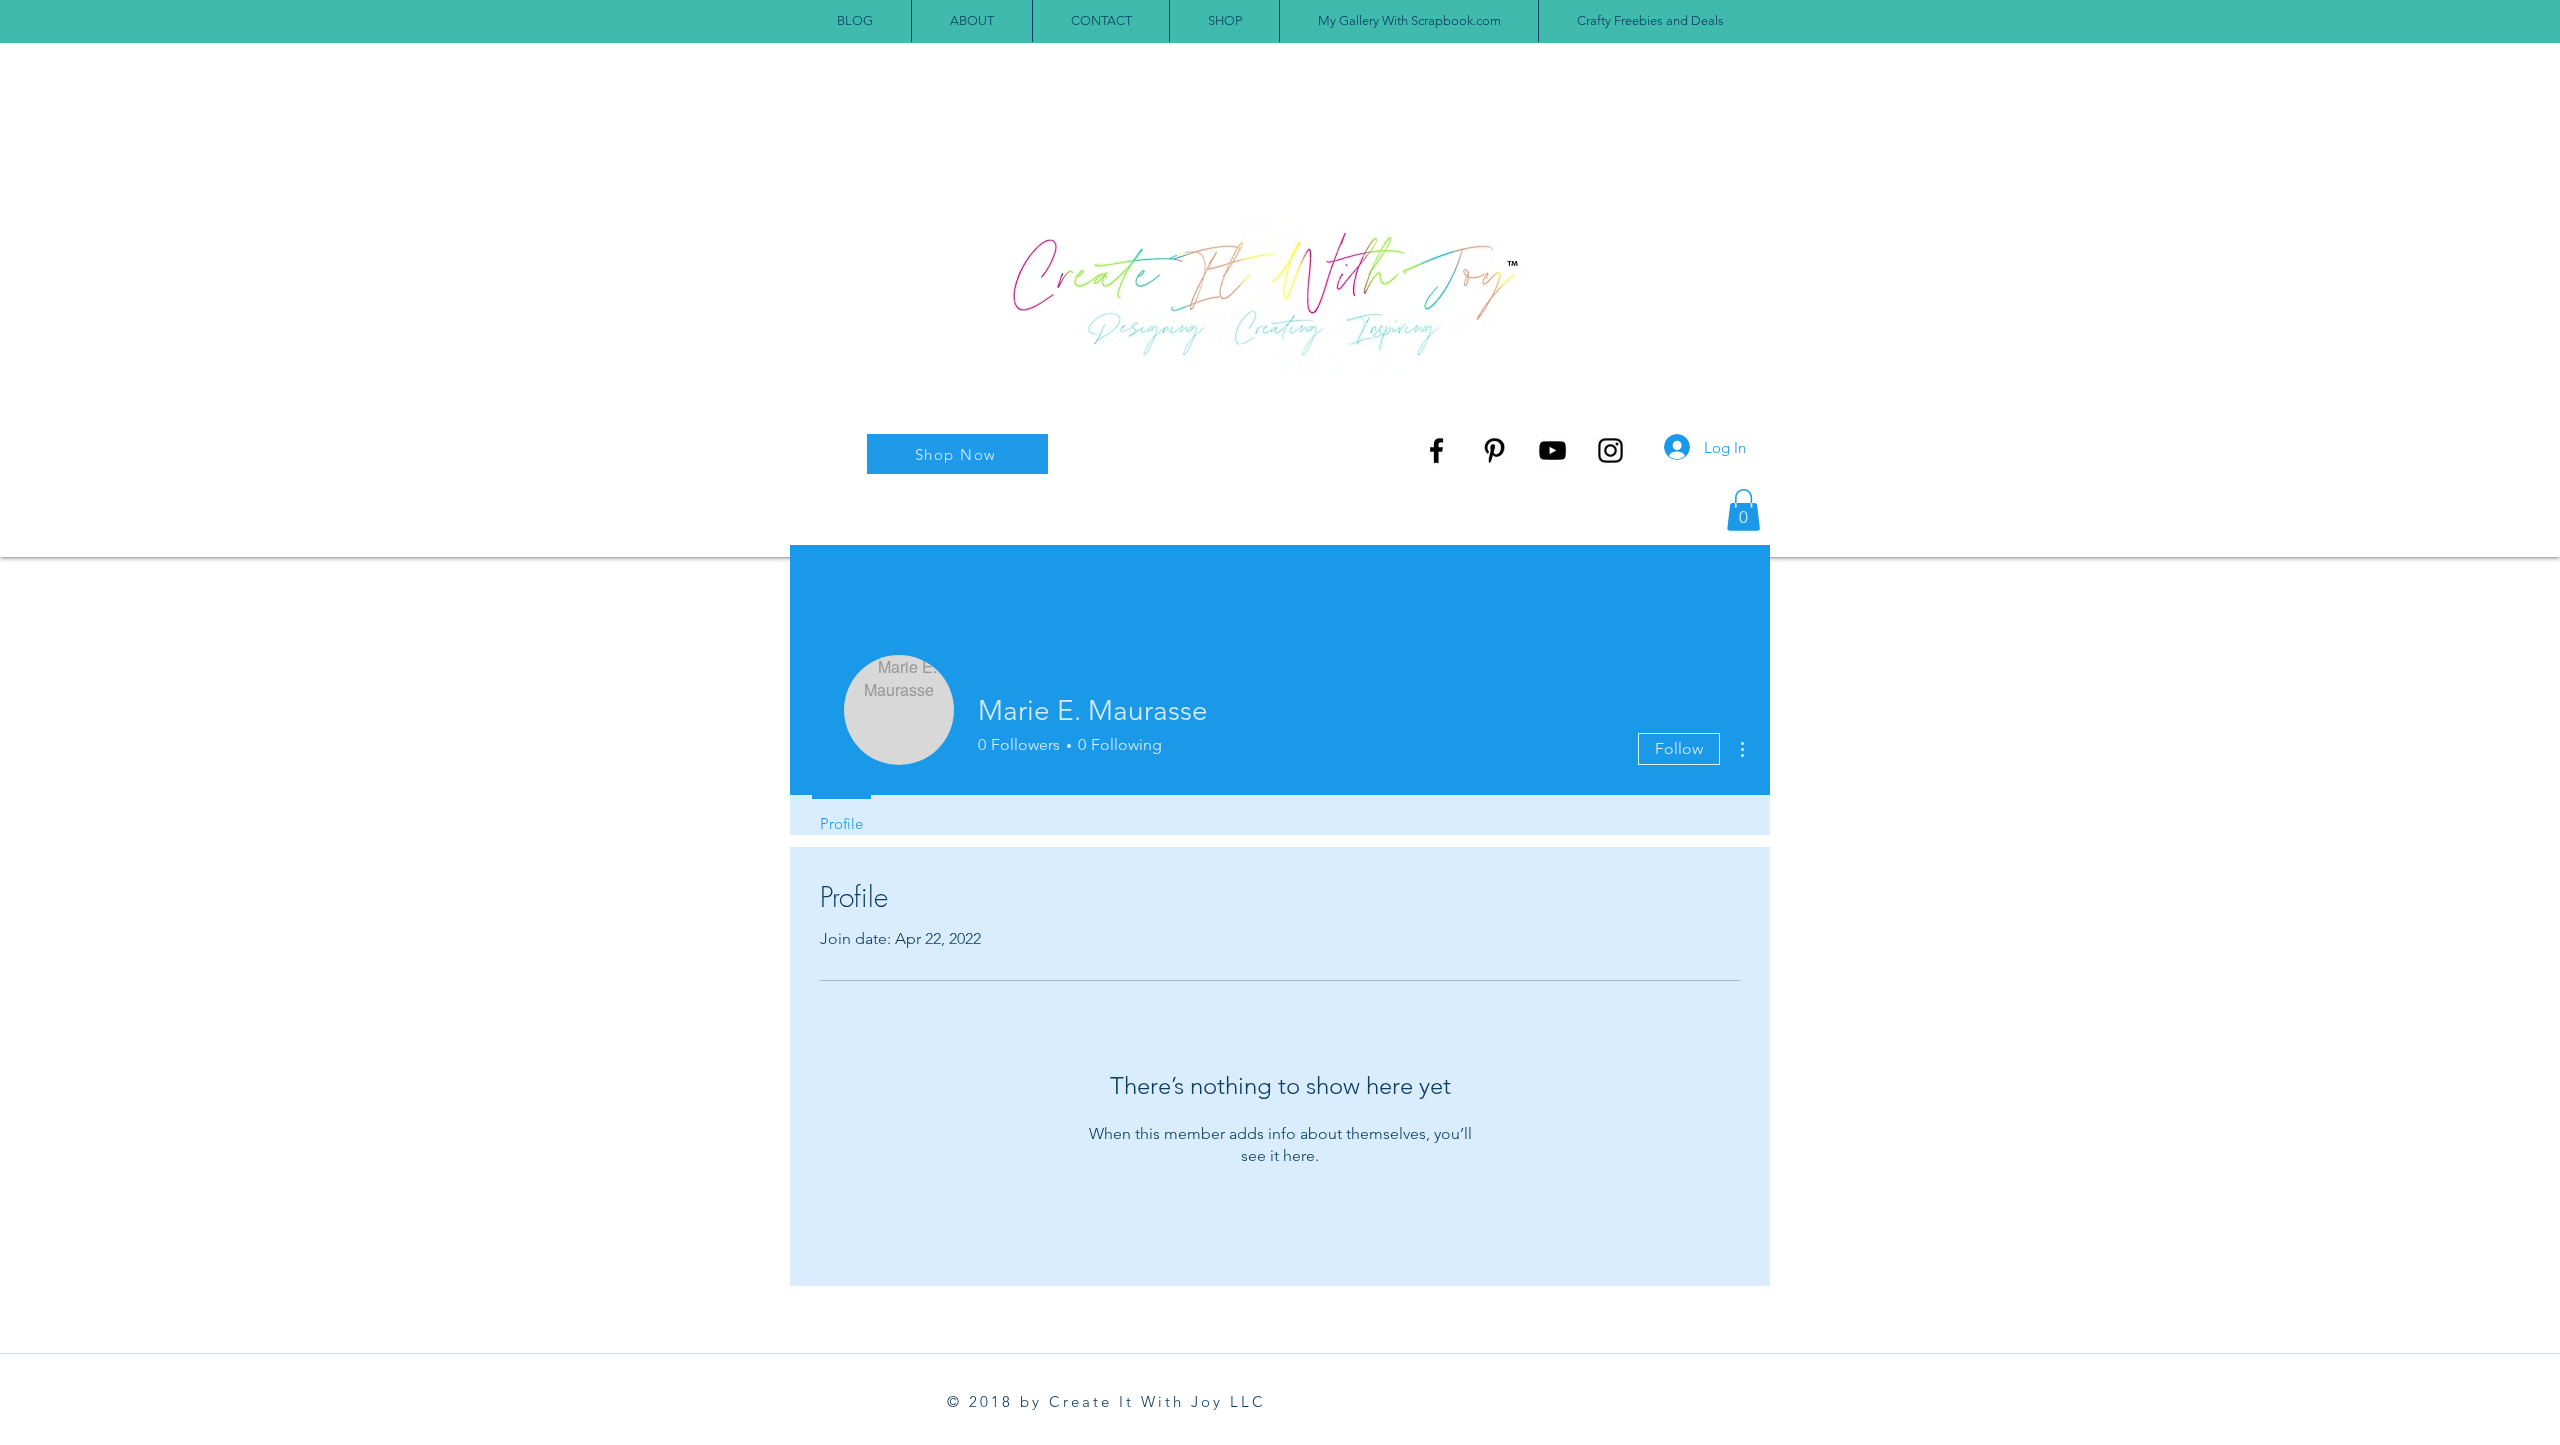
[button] (1743, 510)
